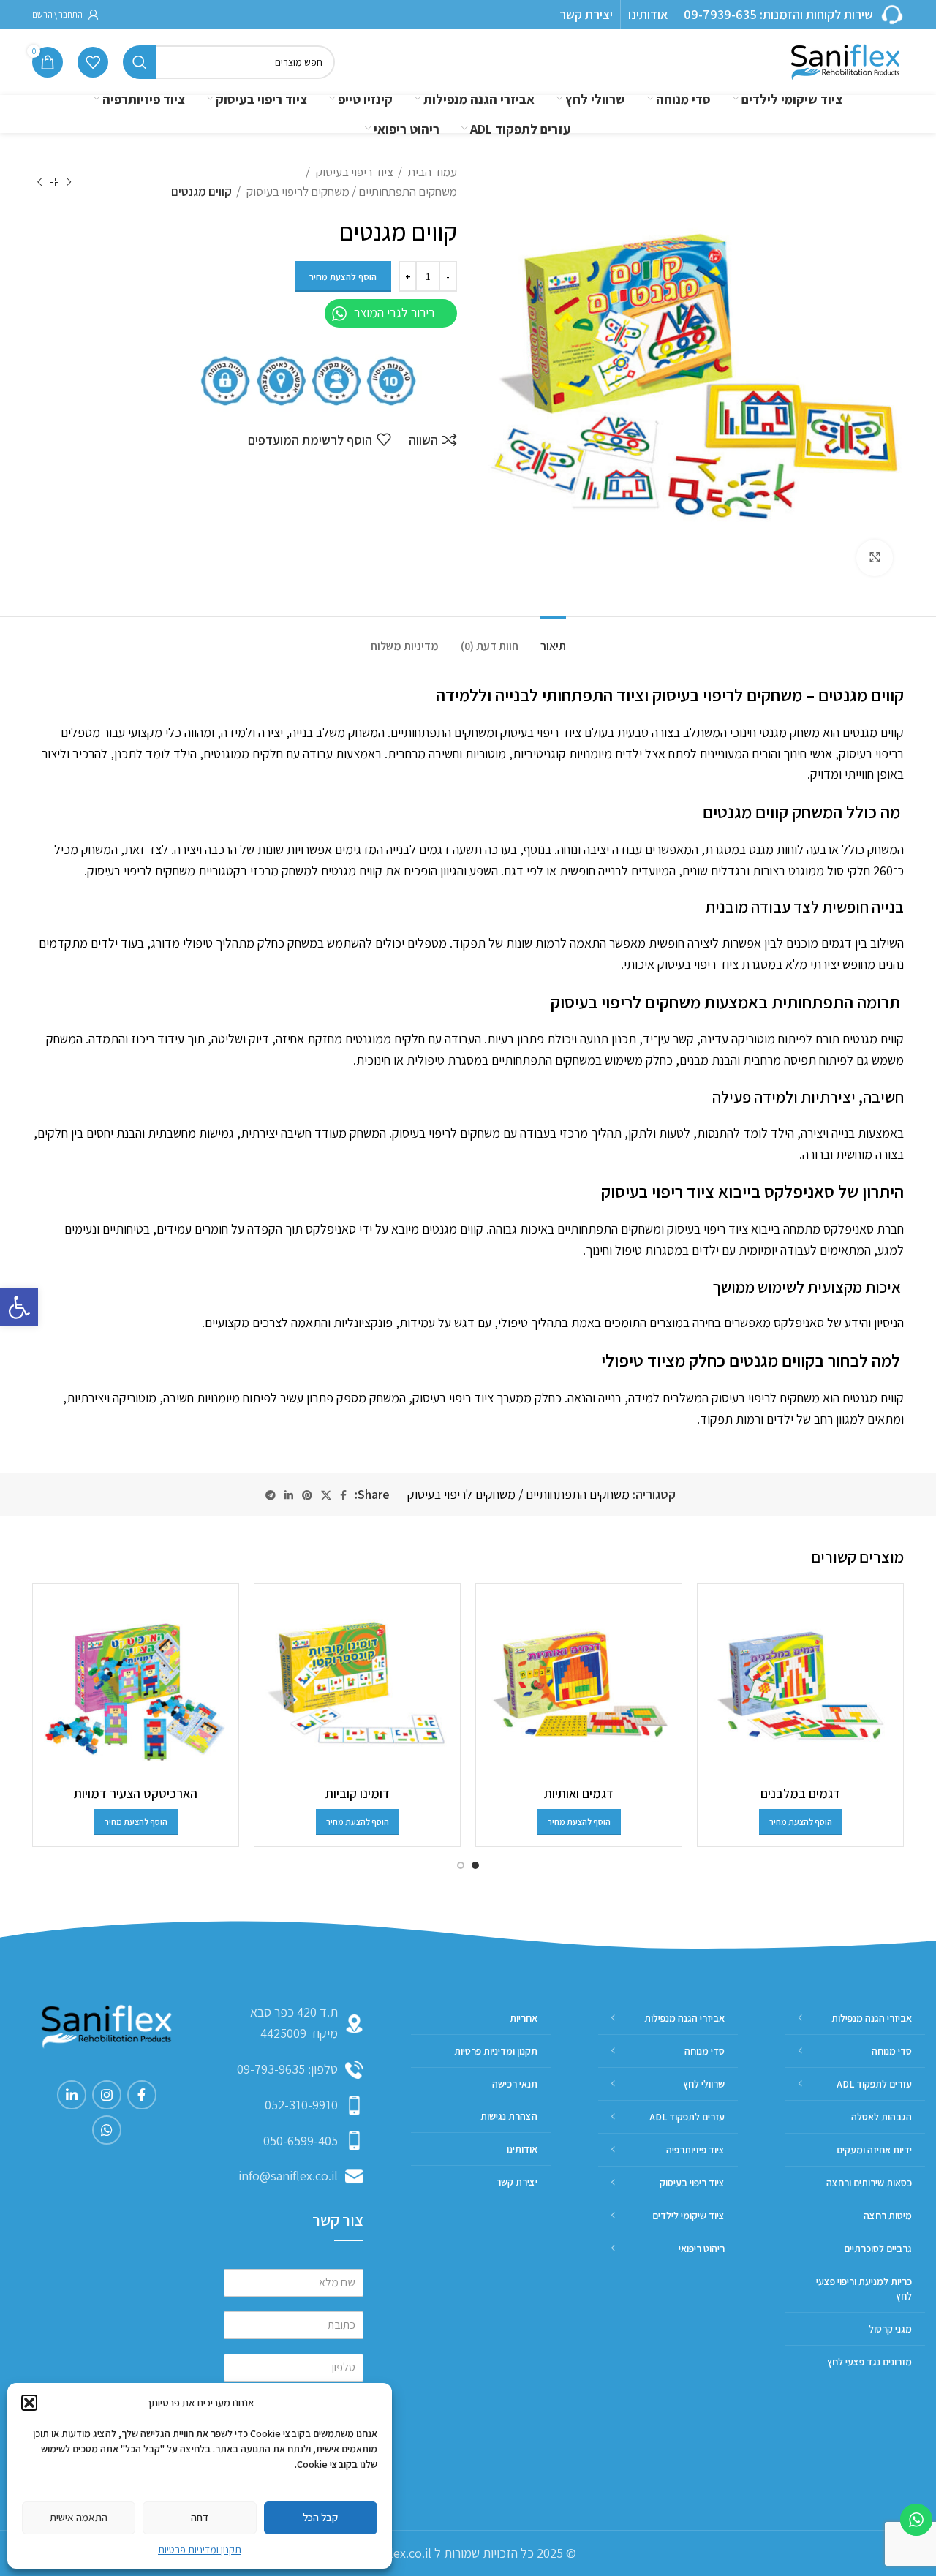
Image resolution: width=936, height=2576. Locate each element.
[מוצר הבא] (39, 182)
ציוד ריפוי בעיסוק (354, 172)
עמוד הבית (431, 172)
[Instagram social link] (107, 2095)
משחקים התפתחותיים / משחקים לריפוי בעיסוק (351, 192)
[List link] (294, 2070)
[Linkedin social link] (289, 1495)
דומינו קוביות (358, 1793)
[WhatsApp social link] (107, 2130)
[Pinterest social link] (307, 1495)
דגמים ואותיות (579, 1793)
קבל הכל (320, 2517)
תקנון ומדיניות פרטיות (200, 2550)
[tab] (553, 639)
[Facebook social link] (343, 1495)
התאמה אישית (79, 2517)
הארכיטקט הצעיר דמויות (136, 1793)
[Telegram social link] (271, 1495)
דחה (200, 2517)
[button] (19, 1307)
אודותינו (648, 14)
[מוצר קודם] (69, 182)
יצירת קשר (586, 14)
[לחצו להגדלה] (875, 558)
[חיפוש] (140, 62)
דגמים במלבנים (800, 1793)
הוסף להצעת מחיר (343, 277)
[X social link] (326, 1495)
